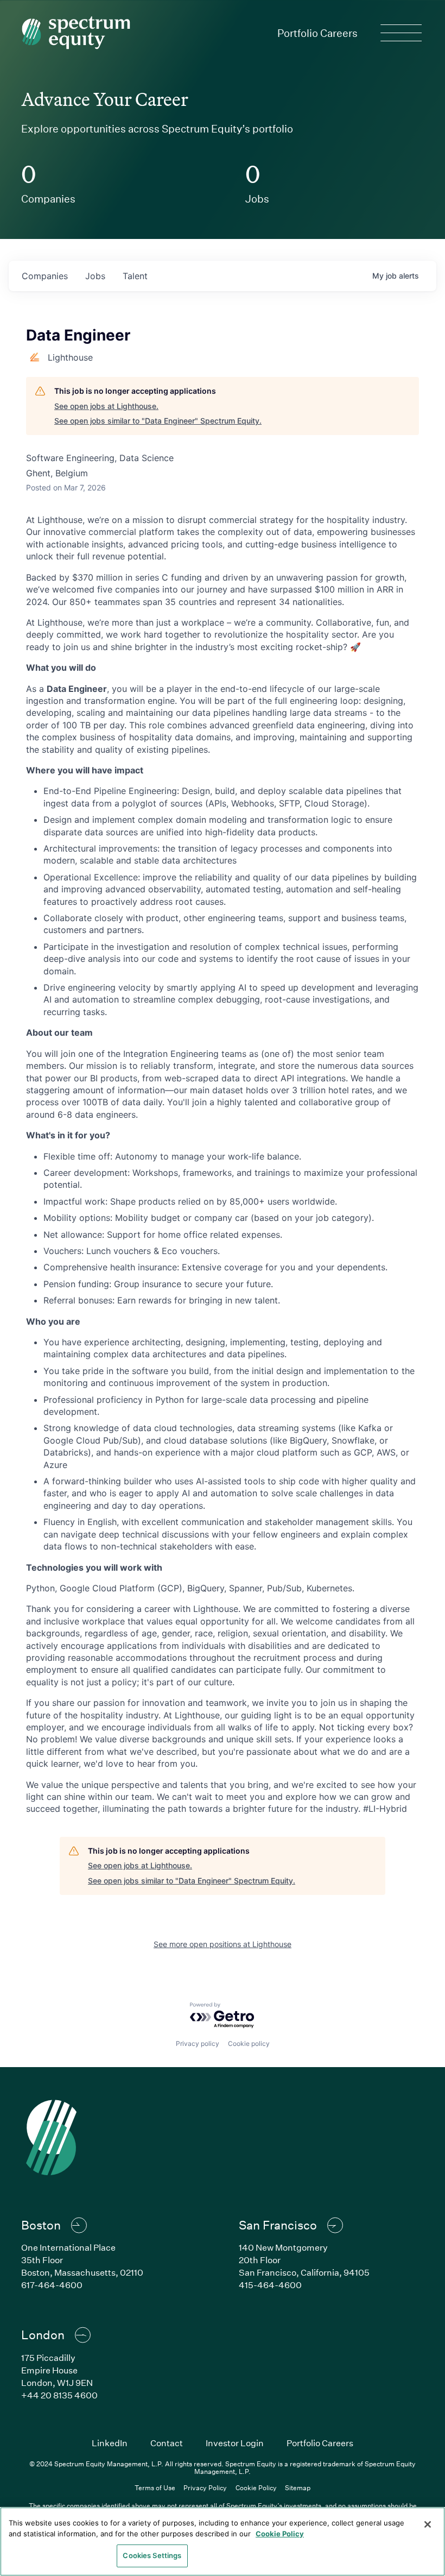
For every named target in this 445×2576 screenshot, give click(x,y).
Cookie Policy (256, 2487)
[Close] (428, 2524)
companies (45, 276)
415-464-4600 (270, 2285)
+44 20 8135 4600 (59, 2395)
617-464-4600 (52, 2285)
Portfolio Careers (317, 33)
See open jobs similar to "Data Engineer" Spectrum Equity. (158, 421)
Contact (167, 2443)
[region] (223, 2542)
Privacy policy (198, 2043)
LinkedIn (110, 2443)
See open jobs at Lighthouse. (106, 406)
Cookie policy (249, 2043)
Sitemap (298, 2487)
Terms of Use (155, 2487)
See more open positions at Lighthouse (223, 1944)
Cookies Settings (152, 2555)
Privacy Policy (205, 2487)
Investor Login (235, 2443)
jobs (95, 276)
